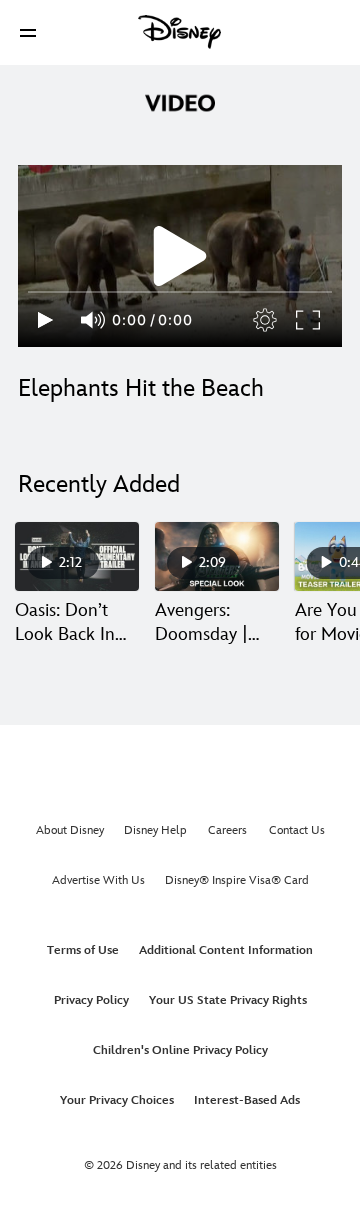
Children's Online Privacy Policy (180, 1050)
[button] (28, 32)
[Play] (45, 320)
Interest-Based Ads (247, 1100)
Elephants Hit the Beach (141, 388)
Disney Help (155, 830)
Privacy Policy (91, 1000)
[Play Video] (180, 256)
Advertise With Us (98, 880)
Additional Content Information (226, 950)
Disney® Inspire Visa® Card (237, 880)
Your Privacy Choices (117, 1100)
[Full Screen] (309, 320)
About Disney (70, 830)
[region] (180, 256)
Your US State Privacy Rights (228, 1000)
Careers (227, 830)
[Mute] (94, 320)
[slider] (180, 292)
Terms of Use (83, 950)
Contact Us (297, 830)
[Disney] (180, 32)
